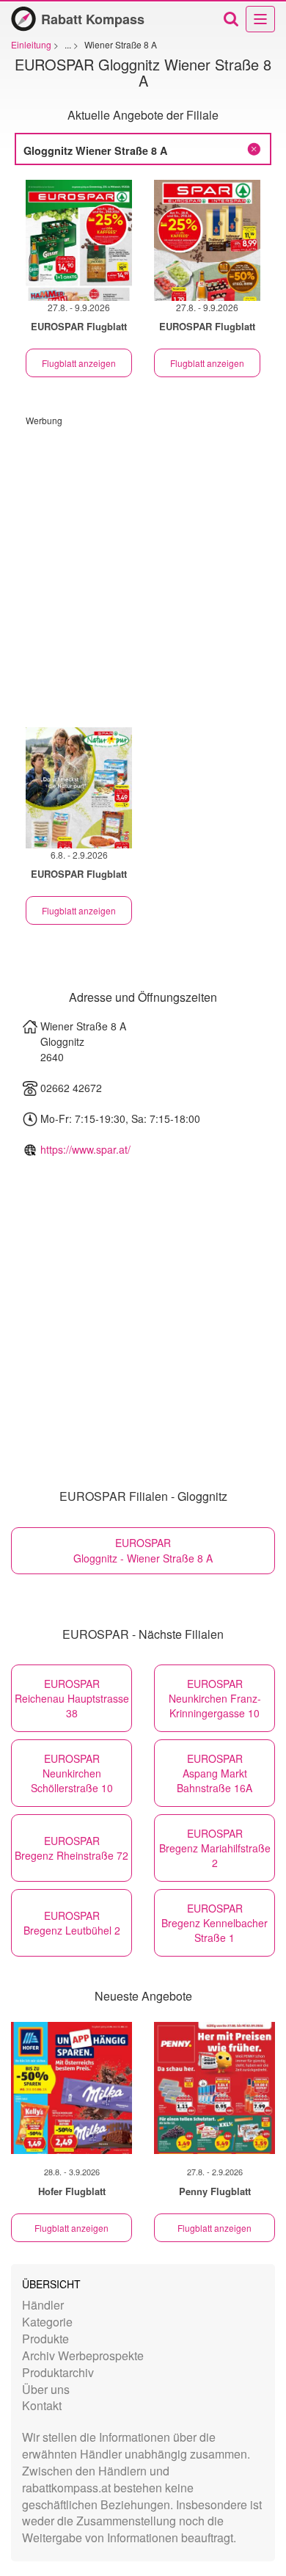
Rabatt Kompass (93, 19)
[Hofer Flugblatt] (71, 2088)
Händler (43, 2305)
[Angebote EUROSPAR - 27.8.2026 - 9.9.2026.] (79, 240)
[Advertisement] (143, 570)
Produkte (45, 2339)
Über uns (46, 2389)
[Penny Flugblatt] (214, 2088)
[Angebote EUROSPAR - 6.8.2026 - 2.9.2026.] (79, 788)
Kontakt (42, 2405)
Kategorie (47, 2322)
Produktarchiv (58, 2372)
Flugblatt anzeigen (79, 363)
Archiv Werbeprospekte (83, 2355)
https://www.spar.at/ (85, 1149)
